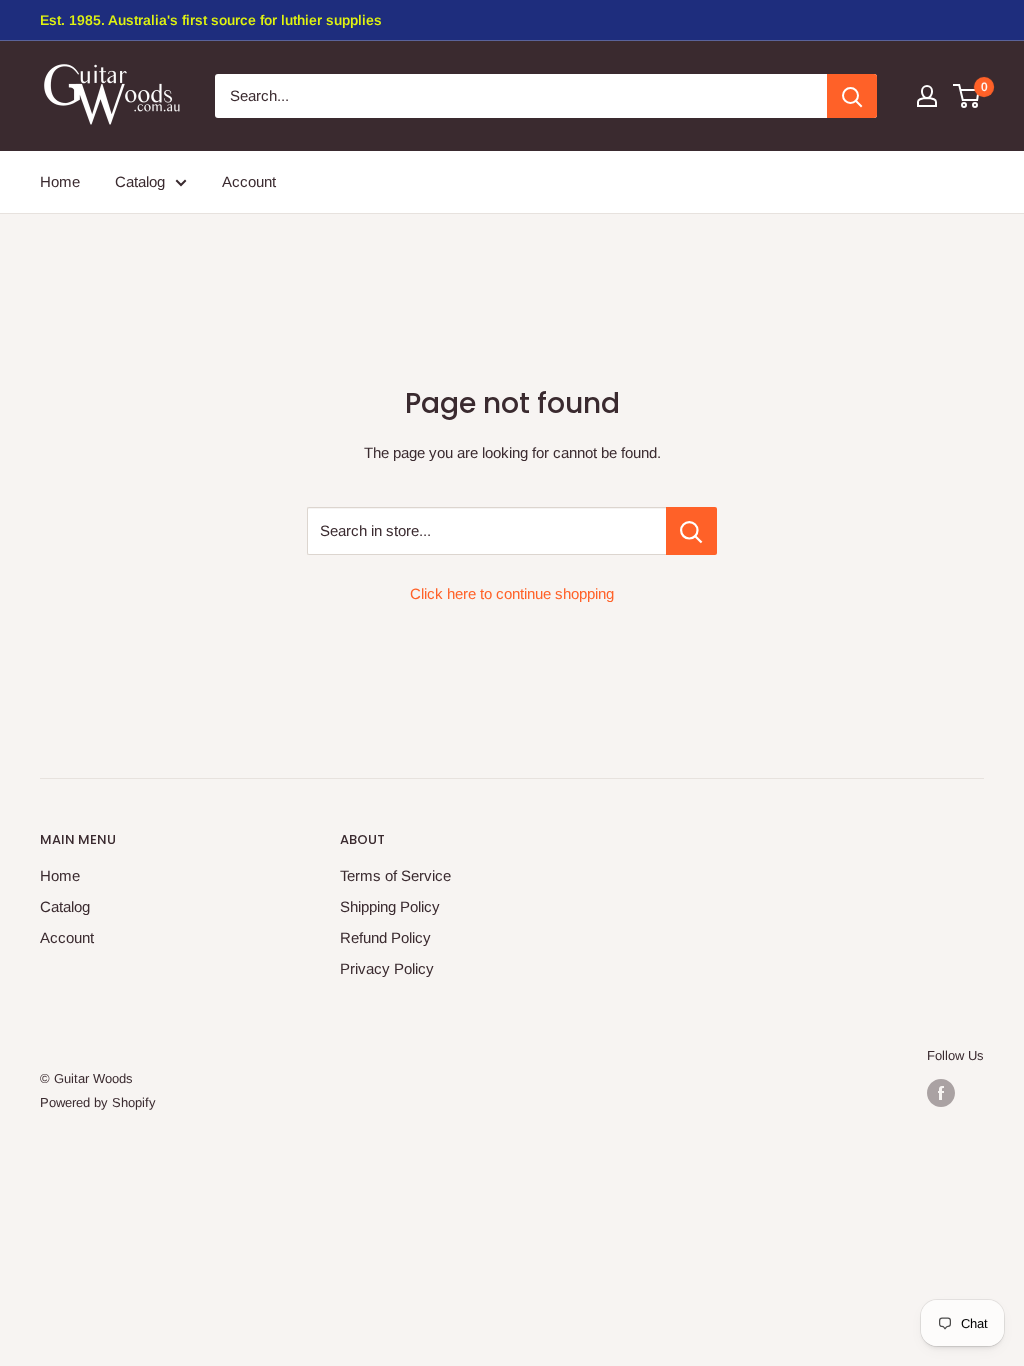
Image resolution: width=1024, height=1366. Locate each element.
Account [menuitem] (249, 181)
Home (60, 875)
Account (67, 937)
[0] (967, 96)
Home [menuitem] (60, 181)
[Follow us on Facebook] (941, 1093)
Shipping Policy (390, 906)
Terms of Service (395, 875)
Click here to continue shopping (512, 593)
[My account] (927, 96)
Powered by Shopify (98, 1102)
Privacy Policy (387, 968)
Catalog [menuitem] (140, 181)
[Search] (852, 96)
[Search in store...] (691, 531)
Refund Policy (385, 937)
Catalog (65, 906)
